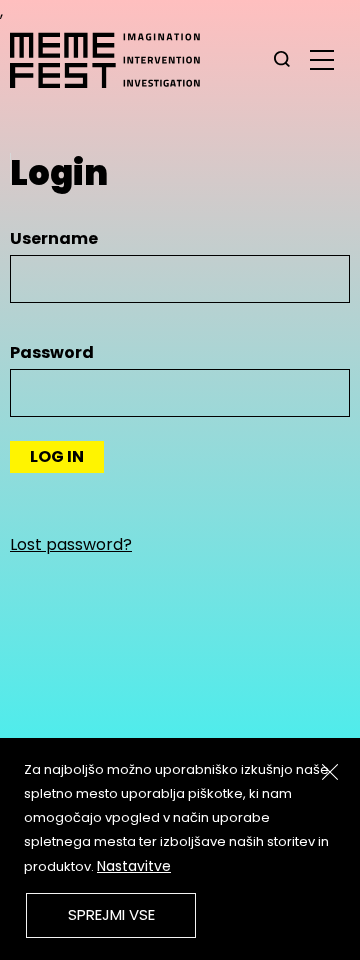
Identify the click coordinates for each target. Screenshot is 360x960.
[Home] (115, 60)
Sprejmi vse (111, 914)
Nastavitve (134, 866)
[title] (282, 60)
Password (52, 352)
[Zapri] (330, 772)
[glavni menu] (322, 59)
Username (54, 238)
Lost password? (71, 544)
